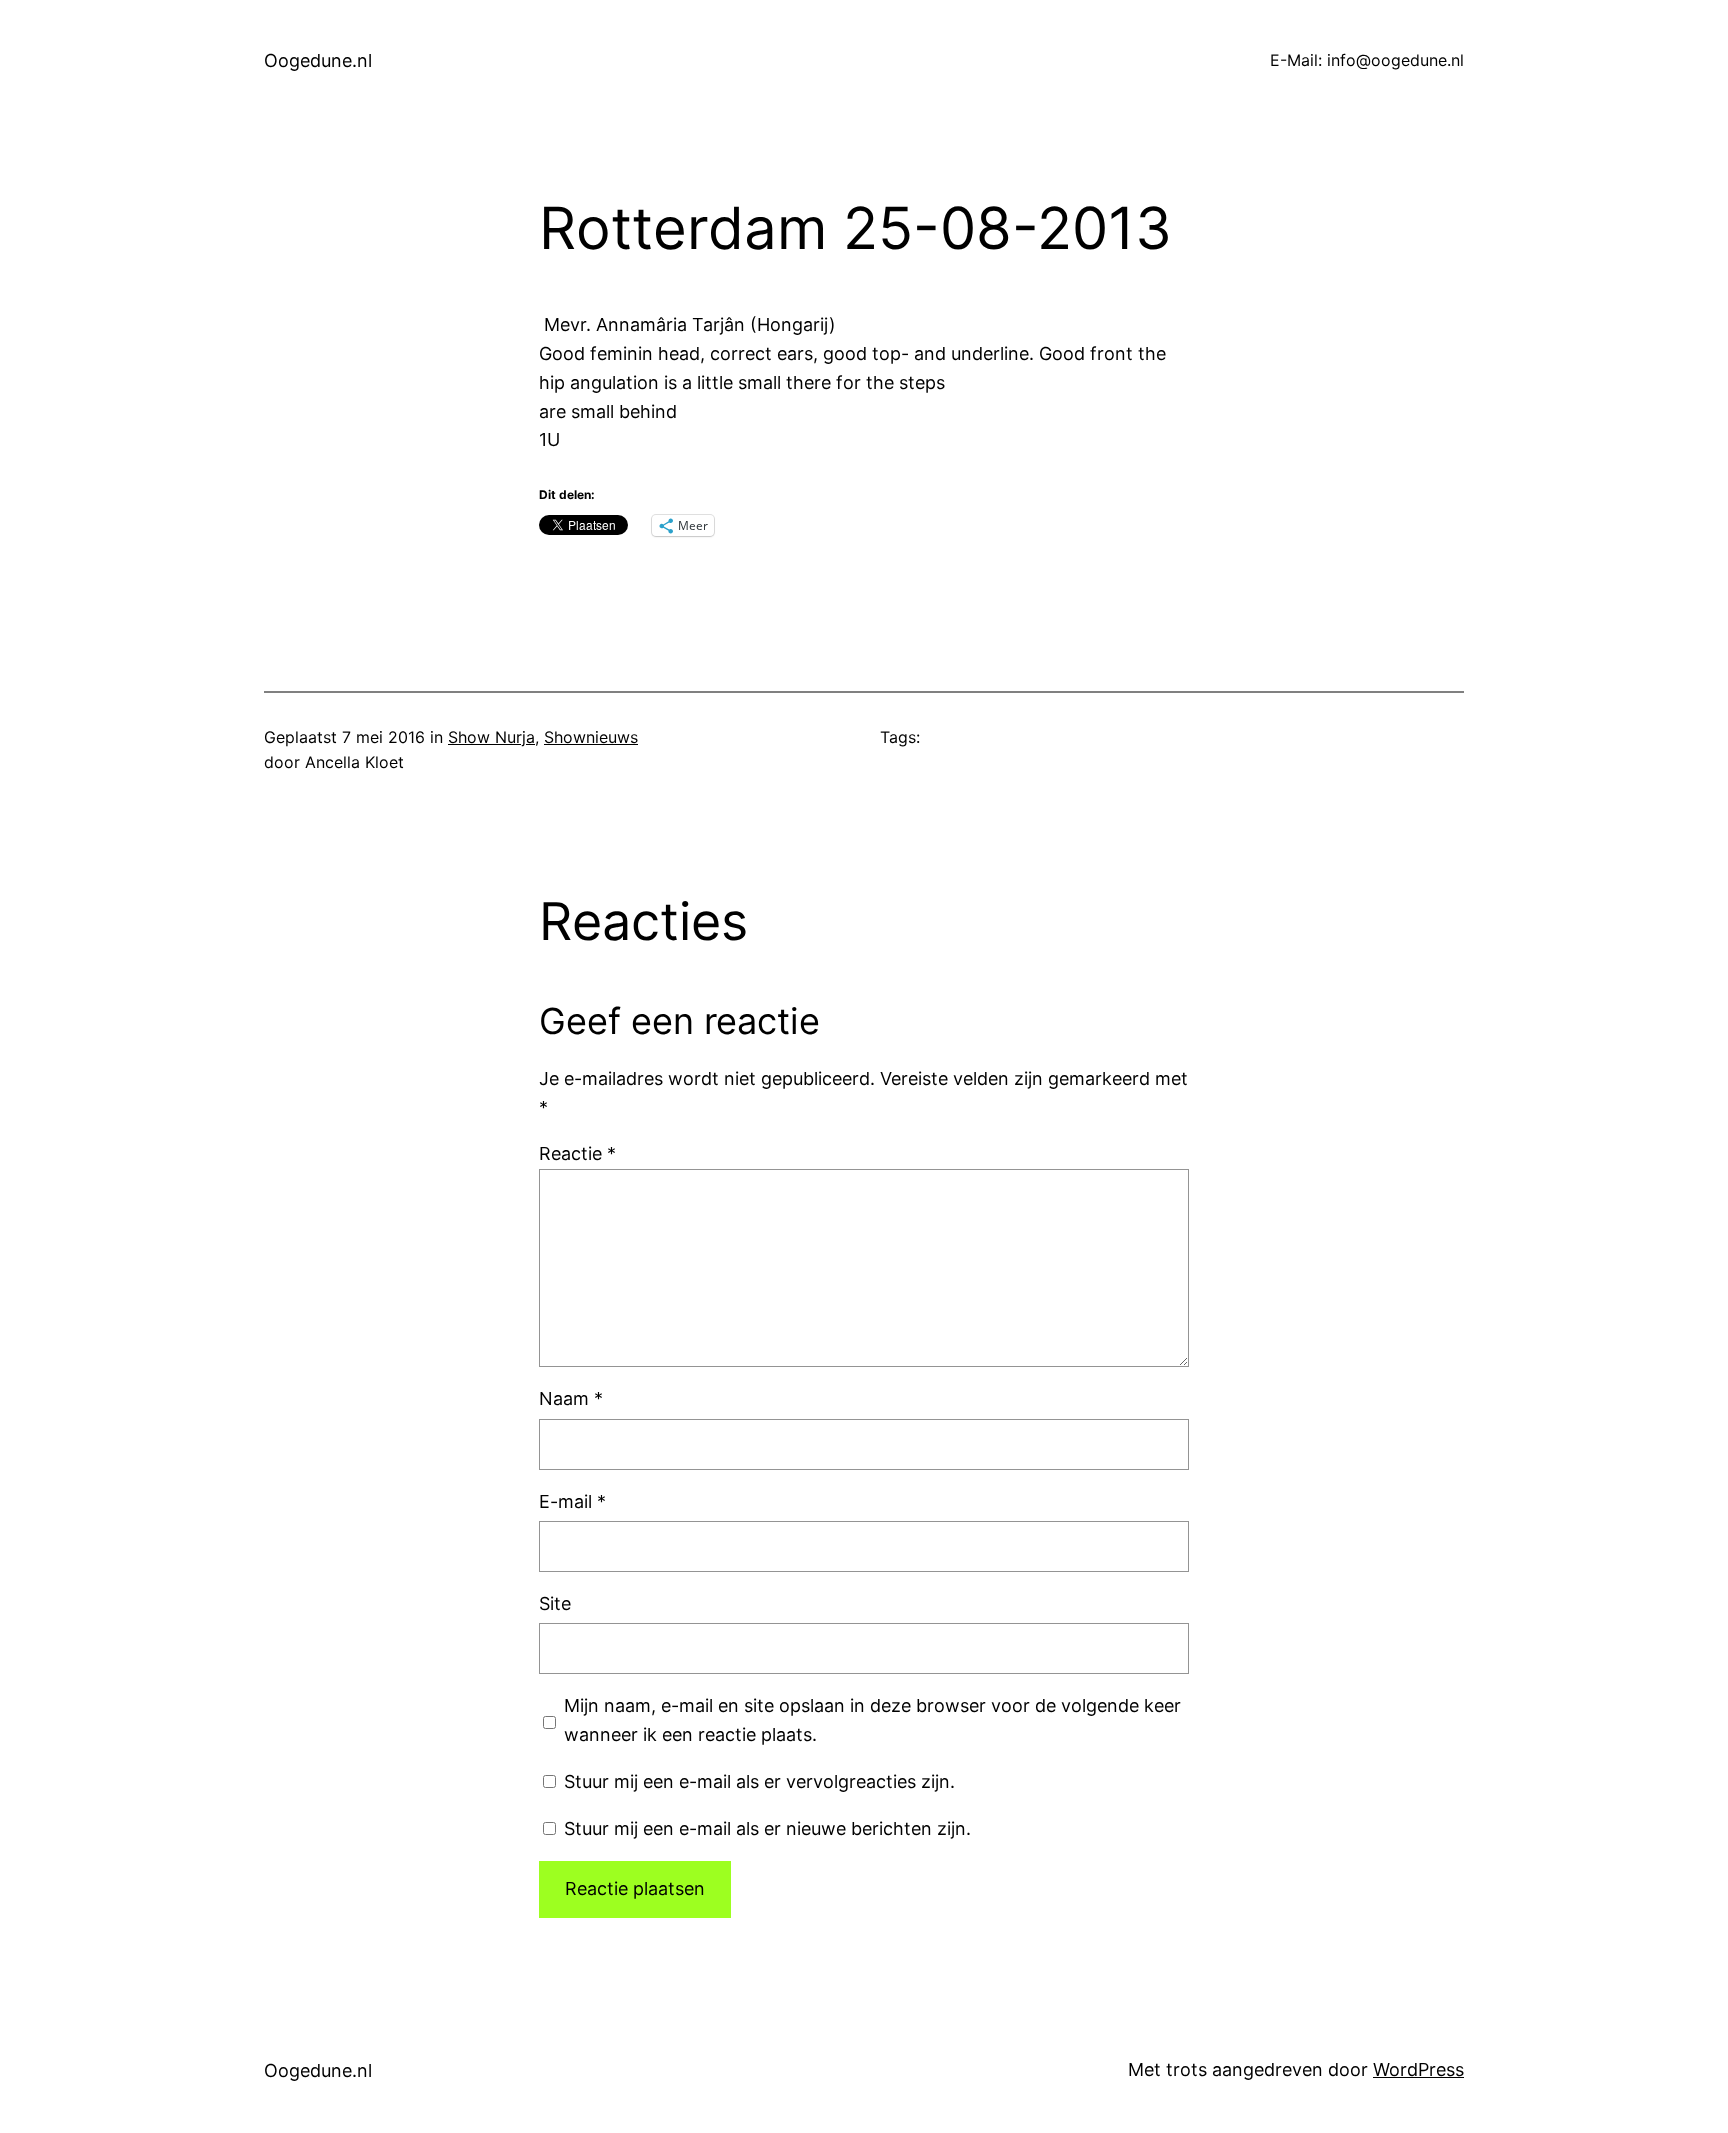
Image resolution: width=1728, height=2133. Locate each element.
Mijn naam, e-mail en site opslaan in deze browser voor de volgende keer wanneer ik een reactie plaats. (872, 1720)
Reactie (577, 1153)
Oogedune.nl (318, 60)
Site (555, 1603)
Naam (571, 1398)
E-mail (572, 1501)
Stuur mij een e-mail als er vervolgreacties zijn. (759, 1781)
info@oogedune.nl (1395, 60)
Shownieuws (591, 737)
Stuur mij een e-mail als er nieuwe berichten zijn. (767, 1828)
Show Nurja (491, 737)
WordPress (1418, 2069)
